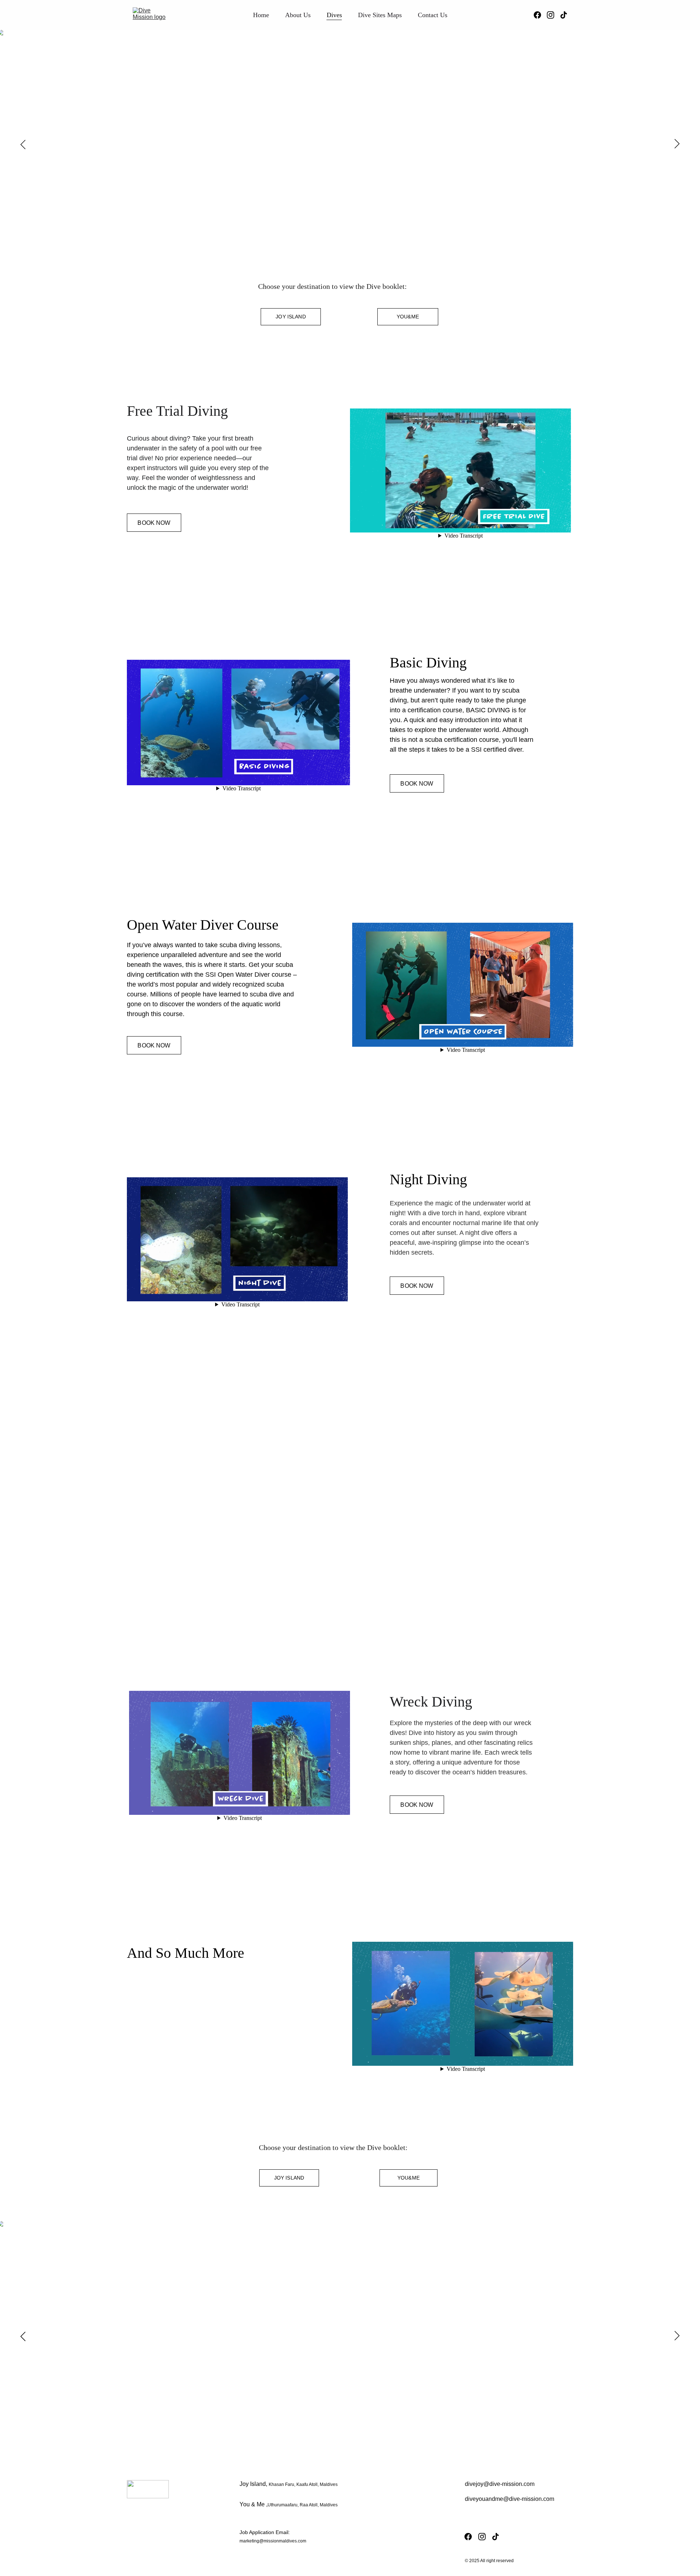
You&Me (408, 317)
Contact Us (433, 15)
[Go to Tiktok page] (564, 15)
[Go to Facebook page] (540, 15)
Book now (162, 2062)
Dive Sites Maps (380, 15)
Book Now (154, 523)
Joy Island (291, 317)
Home (261, 15)
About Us (298, 15)
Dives (334, 15)
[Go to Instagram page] (553, 15)
